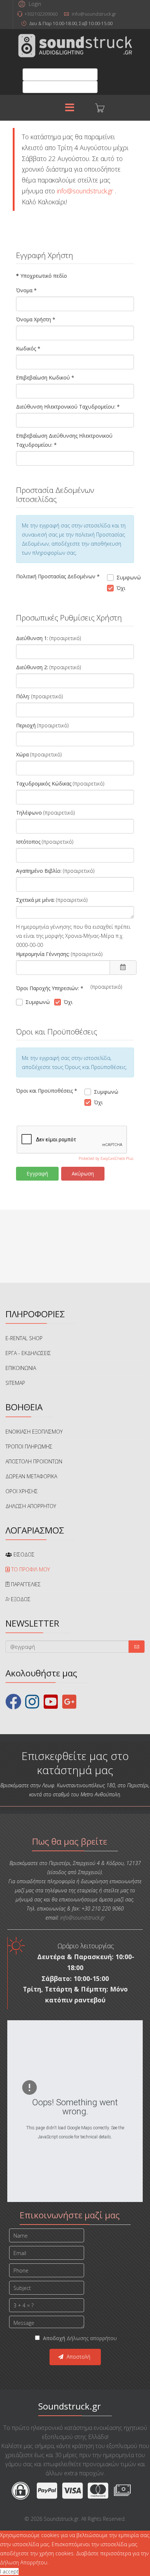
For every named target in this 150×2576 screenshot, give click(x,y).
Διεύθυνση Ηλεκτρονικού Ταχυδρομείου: (68, 407)
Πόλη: (23, 696)
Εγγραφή (37, 1174)
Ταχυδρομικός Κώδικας (44, 783)
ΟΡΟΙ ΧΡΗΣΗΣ (22, 1491)
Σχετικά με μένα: (35, 900)
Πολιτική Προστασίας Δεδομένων (58, 576)
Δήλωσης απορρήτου (92, 2338)
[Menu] (70, 108)
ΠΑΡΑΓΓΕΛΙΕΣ (25, 1584)
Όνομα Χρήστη (36, 319)
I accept (9, 2571)
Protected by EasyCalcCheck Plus (106, 1158)
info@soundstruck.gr (94, 14)
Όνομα (26, 290)
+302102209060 (41, 14)
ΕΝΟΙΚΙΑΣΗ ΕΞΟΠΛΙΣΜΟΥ (34, 1432)
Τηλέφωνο (29, 813)
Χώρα (22, 754)
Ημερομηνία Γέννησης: (43, 954)
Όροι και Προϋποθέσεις (47, 1091)
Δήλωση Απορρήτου (24, 2562)
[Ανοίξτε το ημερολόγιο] (123, 968)
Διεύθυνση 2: (32, 667)
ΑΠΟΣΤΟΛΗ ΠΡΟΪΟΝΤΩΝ (34, 1461)
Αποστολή (78, 2357)
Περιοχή (26, 725)
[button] (29, 4)
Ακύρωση (83, 1174)
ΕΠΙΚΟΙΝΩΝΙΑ (21, 1368)
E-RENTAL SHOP (24, 1338)
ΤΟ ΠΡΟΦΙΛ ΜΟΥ (30, 1569)
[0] (94, 108)
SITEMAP (15, 1383)
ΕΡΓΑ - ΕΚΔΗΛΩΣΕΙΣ (28, 1353)
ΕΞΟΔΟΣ (20, 1599)
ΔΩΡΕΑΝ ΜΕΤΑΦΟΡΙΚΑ (31, 1476)
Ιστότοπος (28, 842)
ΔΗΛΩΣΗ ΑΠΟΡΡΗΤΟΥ (31, 1506)
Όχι (121, 588)
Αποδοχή (79, 2338)
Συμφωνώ (125, 577)
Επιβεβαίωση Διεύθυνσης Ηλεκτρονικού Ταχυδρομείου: (64, 440)
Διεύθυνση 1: (32, 638)
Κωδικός (28, 348)
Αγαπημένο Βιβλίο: (39, 871)
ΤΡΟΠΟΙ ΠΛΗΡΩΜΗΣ (29, 1446)
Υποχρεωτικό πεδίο (42, 276)
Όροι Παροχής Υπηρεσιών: (50, 988)
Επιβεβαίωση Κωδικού (45, 377)
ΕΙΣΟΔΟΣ (23, 1554)
